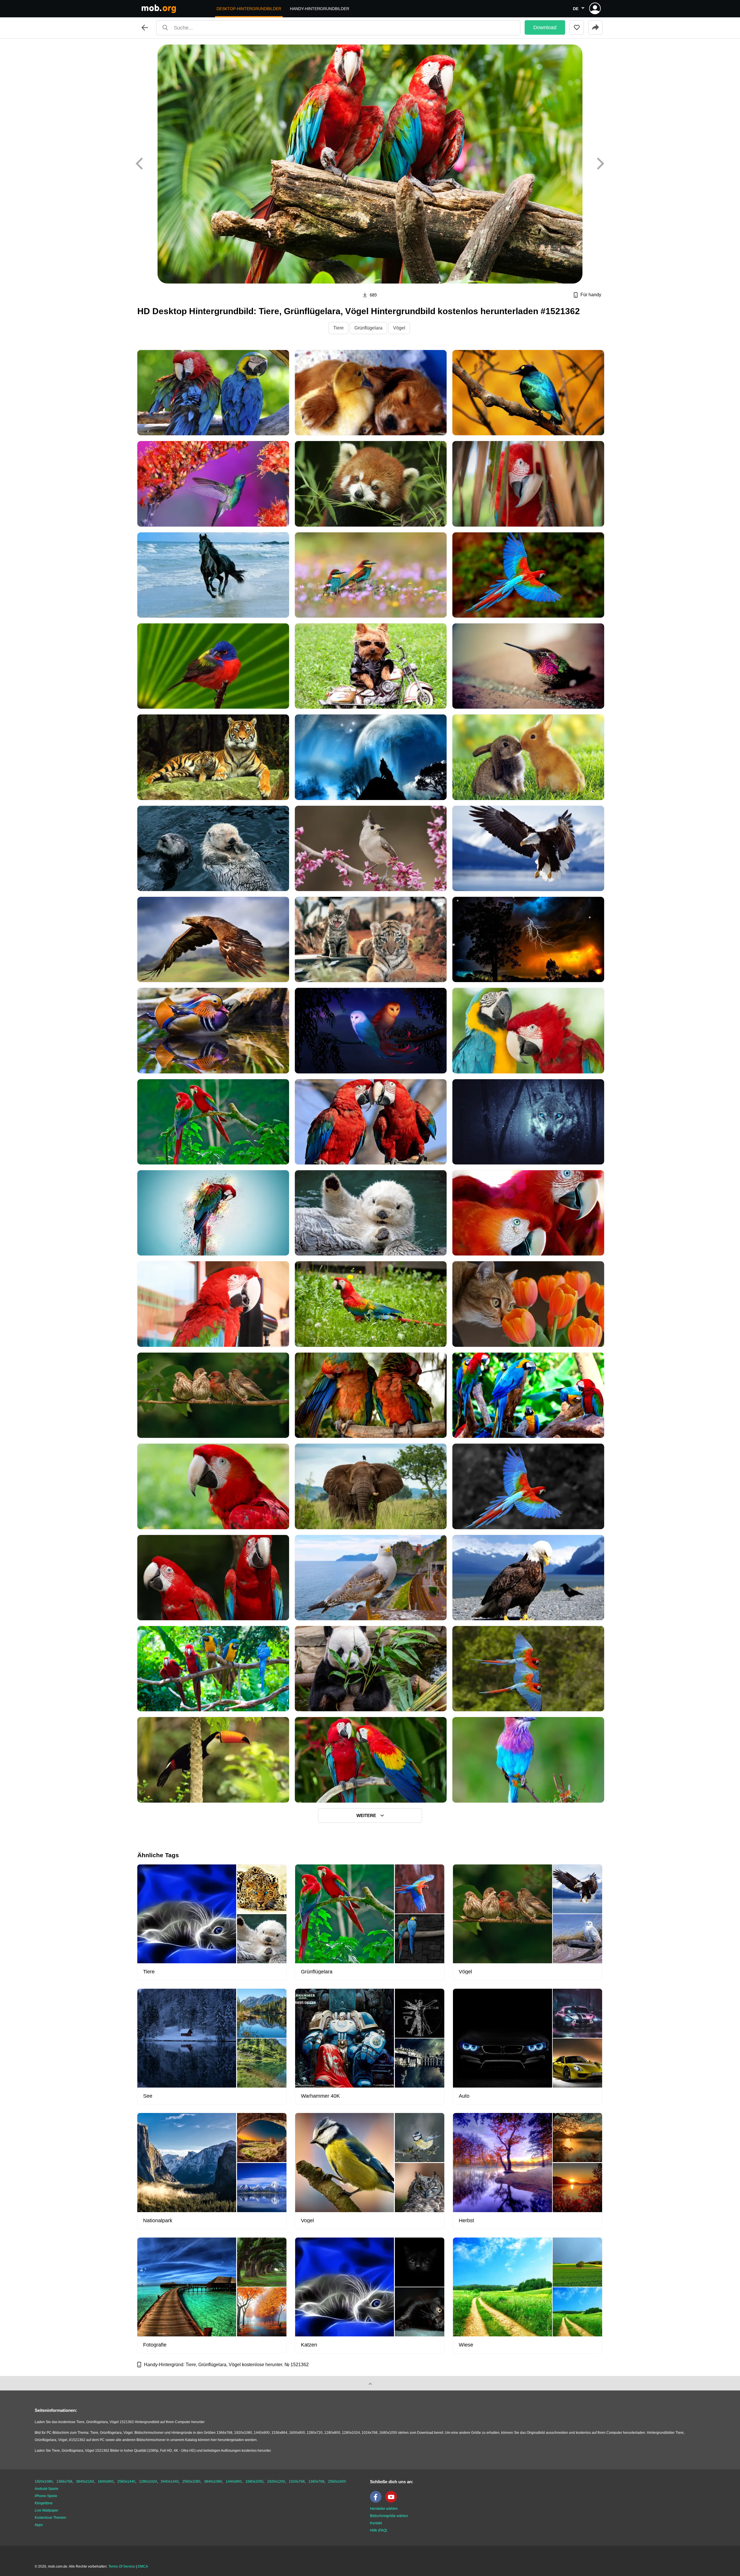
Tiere (338, 328)
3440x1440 (170, 2481)
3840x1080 (213, 2481)
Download (545, 27)
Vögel (399, 328)
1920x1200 (276, 2481)
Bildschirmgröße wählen (389, 2516)
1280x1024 (148, 2481)
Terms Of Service (122, 2566)
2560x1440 (126, 2481)
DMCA (143, 2566)
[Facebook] (377, 2501)
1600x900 (106, 2481)
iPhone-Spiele (46, 2496)
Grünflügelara (368, 328)
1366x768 (64, 2481)
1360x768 (316, 2481)
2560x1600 (337, 2481)
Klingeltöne (44, 2503)
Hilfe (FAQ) (379, 2530)
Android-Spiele (47, 2489)
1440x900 (234, 2481)
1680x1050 (254, 2481)
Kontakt (376, 2523)
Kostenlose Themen (50, 2518)
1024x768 (297, 2481)
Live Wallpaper (47, 2510)
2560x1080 (191, 2481)
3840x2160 (85, 2481)
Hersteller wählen (384, 2509)
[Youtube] (393, 2501)
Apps (39, 2525)
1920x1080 (44, 2481)
